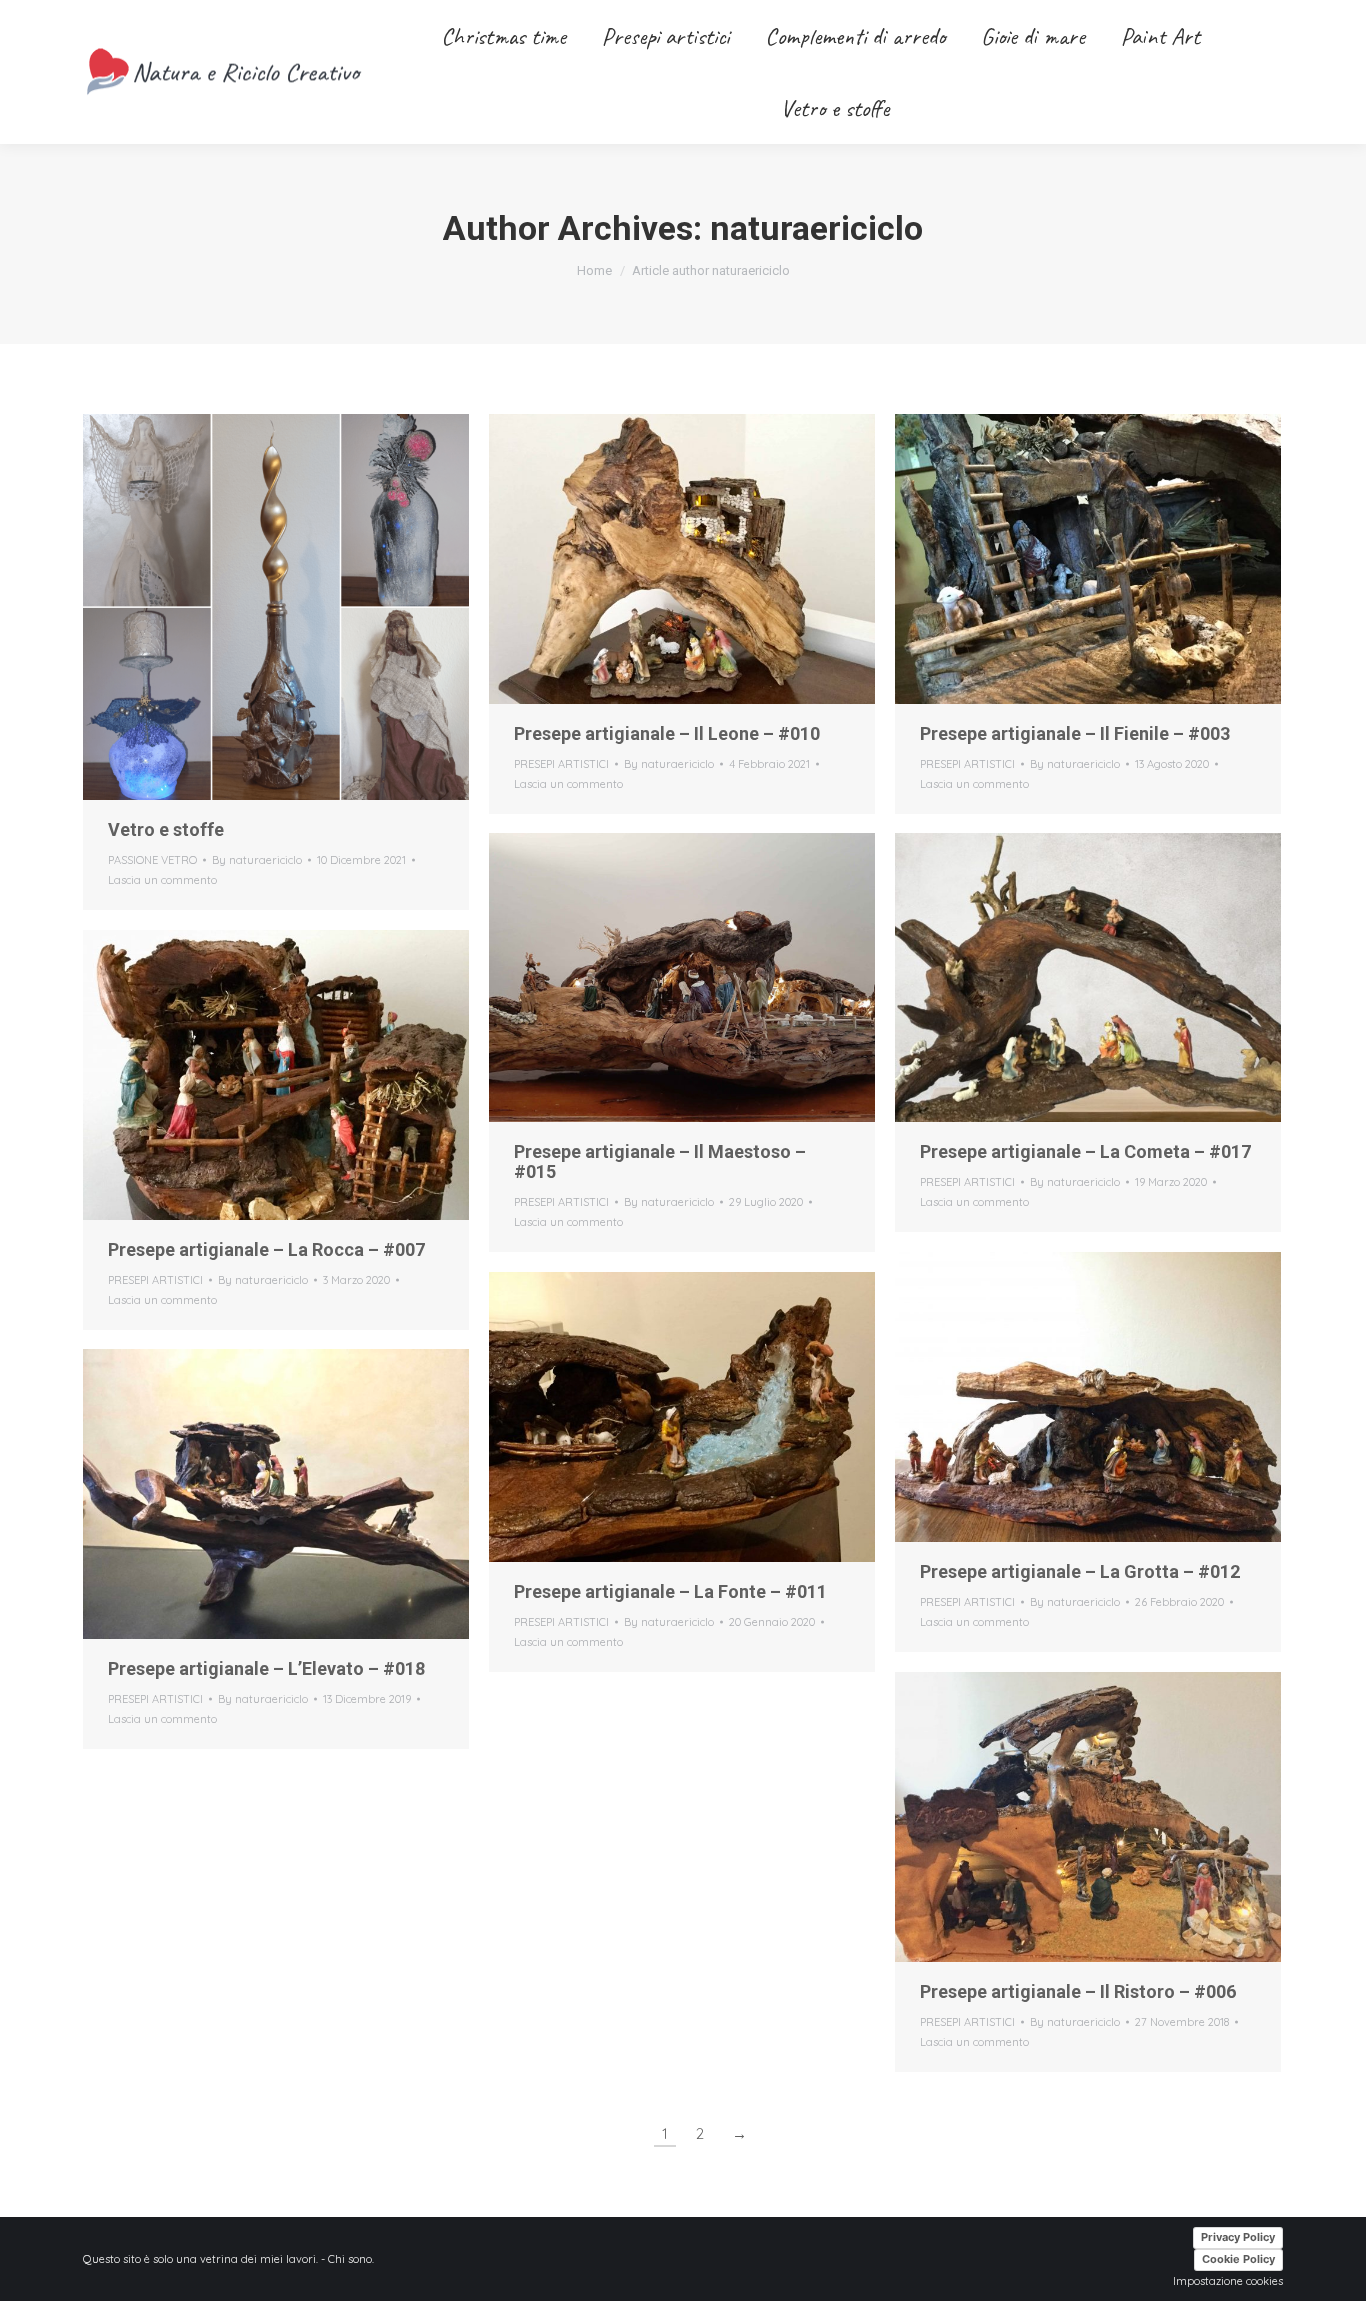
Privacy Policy (1238, 2237)
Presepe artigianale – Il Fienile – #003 (1075, 733)
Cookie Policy (1238, 2259)
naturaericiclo (816, 228)
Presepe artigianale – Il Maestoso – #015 (660, 1161)
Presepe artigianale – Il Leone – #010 (667, 733)
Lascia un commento (162, 880)
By (257, 860)
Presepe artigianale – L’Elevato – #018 (266, 1668)
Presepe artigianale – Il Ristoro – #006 (1078, 1991)
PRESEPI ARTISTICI (561, 764)
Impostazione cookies (1228, 2281)
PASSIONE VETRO (152, 860)
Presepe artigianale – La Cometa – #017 (1085, 1151)
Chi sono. (351, 2259)
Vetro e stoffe (166, 829)
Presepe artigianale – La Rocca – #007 (266, 1249)
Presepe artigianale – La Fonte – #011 (670, 1591)
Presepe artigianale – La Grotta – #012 (1080, 1571)
